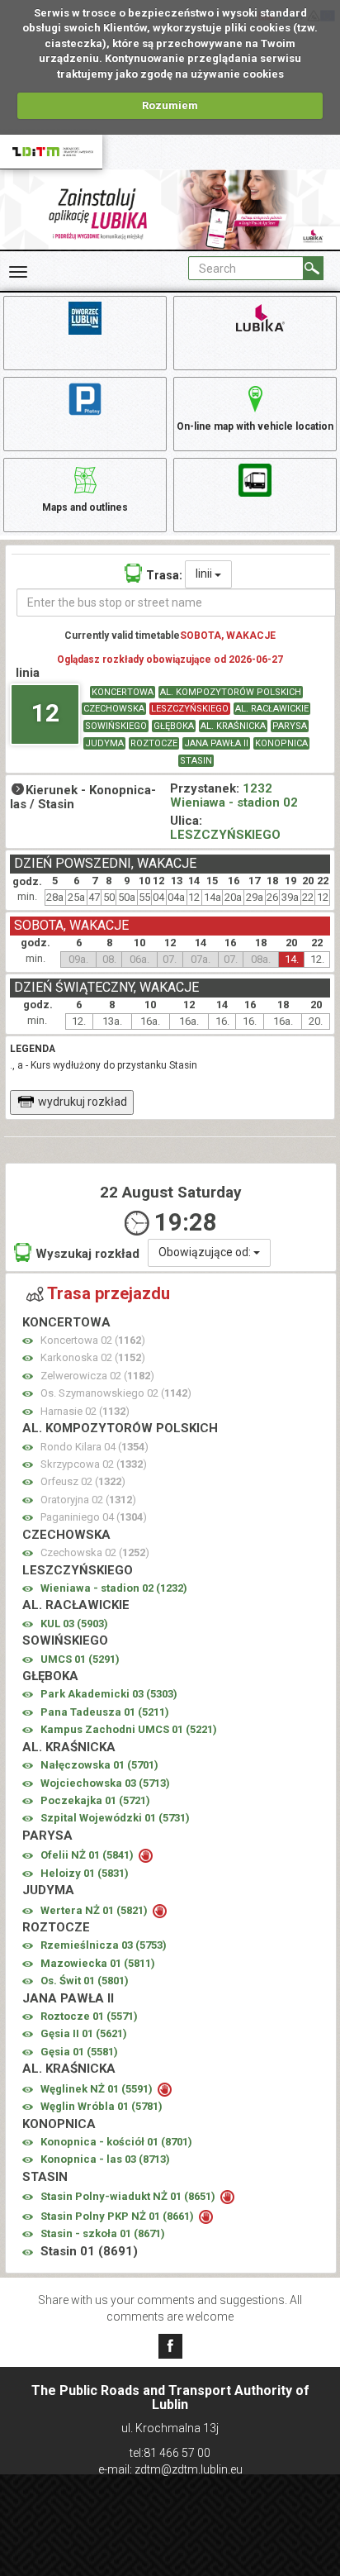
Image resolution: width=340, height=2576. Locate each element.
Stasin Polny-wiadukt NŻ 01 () (129, 2196)
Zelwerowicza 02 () (97, 1376)
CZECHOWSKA (114, 709)
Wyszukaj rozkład (87, 1254)
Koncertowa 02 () (93, 1340)
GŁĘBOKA (174, 726)
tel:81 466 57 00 (170, 2453)
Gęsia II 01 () (84, 2033)
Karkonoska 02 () (93, 1357)
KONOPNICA (281, 743)
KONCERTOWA (123, 692)
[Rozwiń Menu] (18, 272)
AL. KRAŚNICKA (233, 726)
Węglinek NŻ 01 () (98, 2089)
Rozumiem (170, 105)
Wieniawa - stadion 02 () (114, 1588)
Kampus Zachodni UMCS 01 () (129, 1729)
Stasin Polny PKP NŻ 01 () (118, 2216)
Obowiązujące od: (206, 1252)
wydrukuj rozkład (83, 1102)
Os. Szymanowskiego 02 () (116, 1393)
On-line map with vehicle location (255, 426)
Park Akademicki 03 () (109, 1694)
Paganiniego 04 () (94, 1517)
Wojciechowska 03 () (105, 1783)
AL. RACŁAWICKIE (272, 709)
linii (205, 574)
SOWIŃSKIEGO (116, 726)
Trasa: (164, 575)
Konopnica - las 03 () (105, 2159)
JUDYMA (104, 743)
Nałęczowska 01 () (99, 1765)
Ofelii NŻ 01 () (88, 1855)
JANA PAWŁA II (216, 743)
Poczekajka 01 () (95, 1800)
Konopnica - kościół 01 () (116, 2142)
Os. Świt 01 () (85, 1981)
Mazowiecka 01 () (98, 1963)
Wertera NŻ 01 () (95, 1910)
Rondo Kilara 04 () (94, 1447)
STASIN (196, 761)
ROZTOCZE (154, 743)
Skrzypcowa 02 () (94, 1464)
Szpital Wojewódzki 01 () (115, 1818)
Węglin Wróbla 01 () (102, 2106)
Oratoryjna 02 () (88, 1500)
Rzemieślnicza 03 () (104, 1945)
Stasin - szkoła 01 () (103, 2233)
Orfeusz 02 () (83, 1481)
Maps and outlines (85, 507)
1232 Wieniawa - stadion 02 (234, 795)
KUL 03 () (74, 1624)
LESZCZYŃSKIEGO (190, 709)
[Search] (313, 268)
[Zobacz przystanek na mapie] (28, 1341)
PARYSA (290, 726)
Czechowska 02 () (95, 1552)
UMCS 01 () (80, 1659)
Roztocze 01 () (89, 2016)
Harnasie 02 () (85, 1411)
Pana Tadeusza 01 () (105, 1712)
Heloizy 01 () (85, 1873)
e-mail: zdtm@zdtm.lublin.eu (170, 2469)
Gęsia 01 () (79, 2052)
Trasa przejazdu (109, 1293)
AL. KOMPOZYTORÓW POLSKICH (231, 692)
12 (45, 713)
